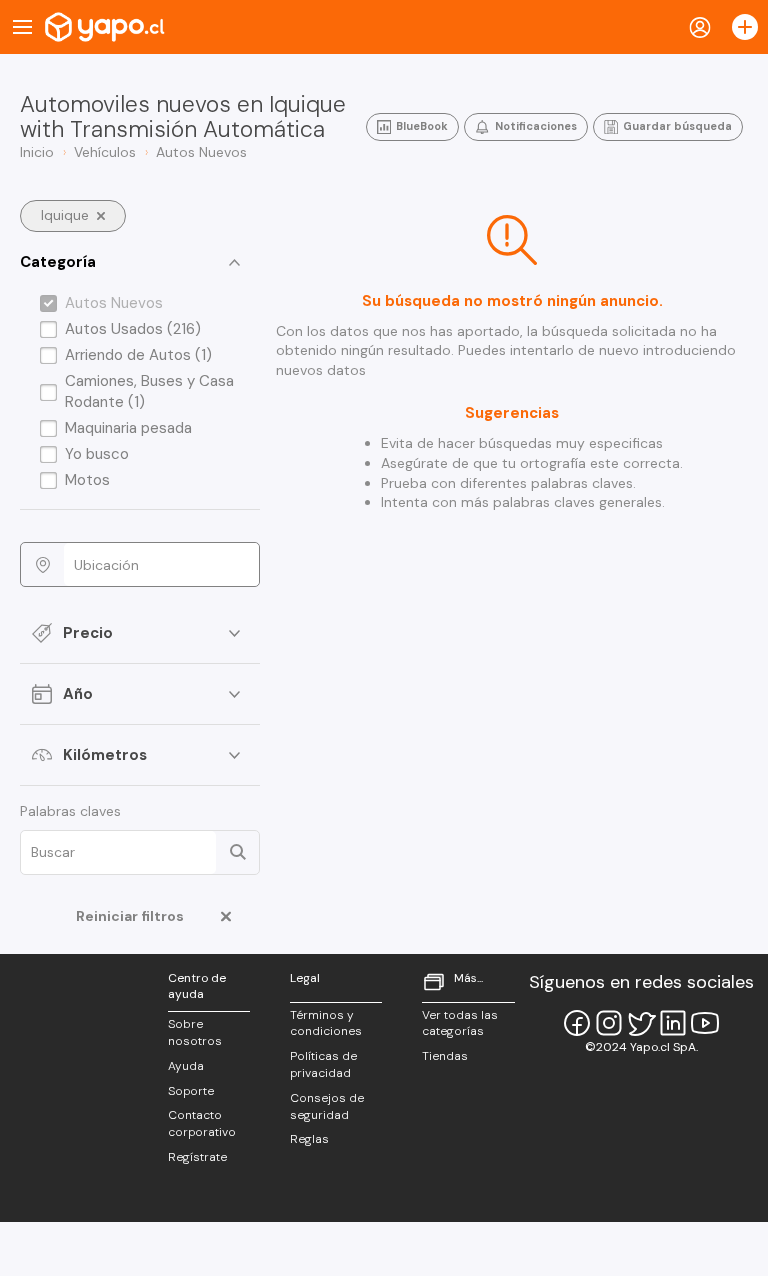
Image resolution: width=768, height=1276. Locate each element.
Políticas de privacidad (323, 1064)
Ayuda (186, 1066)
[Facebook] (577, 1023)
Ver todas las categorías (460, 1023)
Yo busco (97, 454)
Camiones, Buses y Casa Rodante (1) (149, 391)
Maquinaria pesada (128, 428)
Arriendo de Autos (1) (138, 355)
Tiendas (445, 1056)
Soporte (191, 1091)
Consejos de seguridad (327, 1106)
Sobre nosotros (195, 1032)
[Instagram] (609, 1023)
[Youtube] (705, 1023)
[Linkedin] (673, 1023)
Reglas (309, 1139)
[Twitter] (641, 1023)
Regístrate (197, 1157)
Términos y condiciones (326, 1023)
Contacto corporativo (202, 1123)
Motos (87, 480)
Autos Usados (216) (133, 329)
